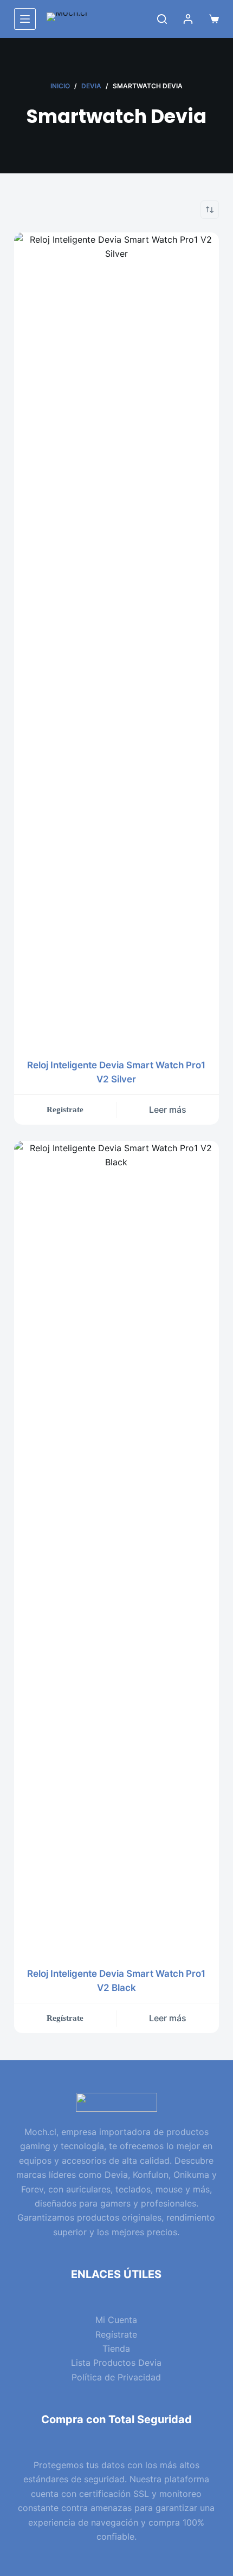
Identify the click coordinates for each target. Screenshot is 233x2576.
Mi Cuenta (116, 2320)
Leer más (168, 1109)
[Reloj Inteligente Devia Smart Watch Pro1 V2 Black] (116, 1547)
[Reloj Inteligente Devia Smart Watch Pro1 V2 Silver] (116, 639)
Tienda (116, 2348)
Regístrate (116, 2334)
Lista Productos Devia (116, 2363)
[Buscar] (162, 19)
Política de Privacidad (116, 2377)
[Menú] (25, 19)
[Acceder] (188, 19)
